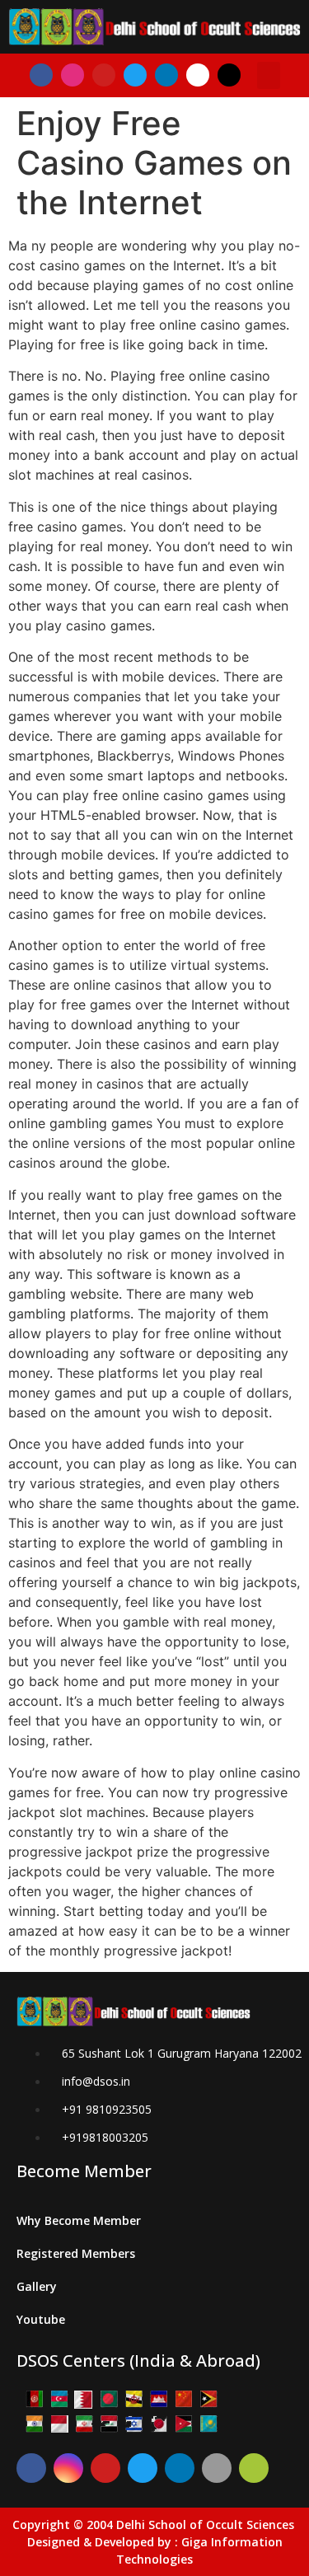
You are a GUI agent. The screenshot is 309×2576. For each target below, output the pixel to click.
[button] (269, 75)
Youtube (41, 2319)
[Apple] (217, 2468)
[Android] (254, 2468)
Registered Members (76, 2253)
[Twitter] (135, 75)
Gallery (37, 2286)
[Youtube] (104, 75)
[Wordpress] (229, 75)
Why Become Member (79, 2220)
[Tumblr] (198, 75)
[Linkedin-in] (166, 75)
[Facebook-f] (41, 75)
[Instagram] (73, 75)
